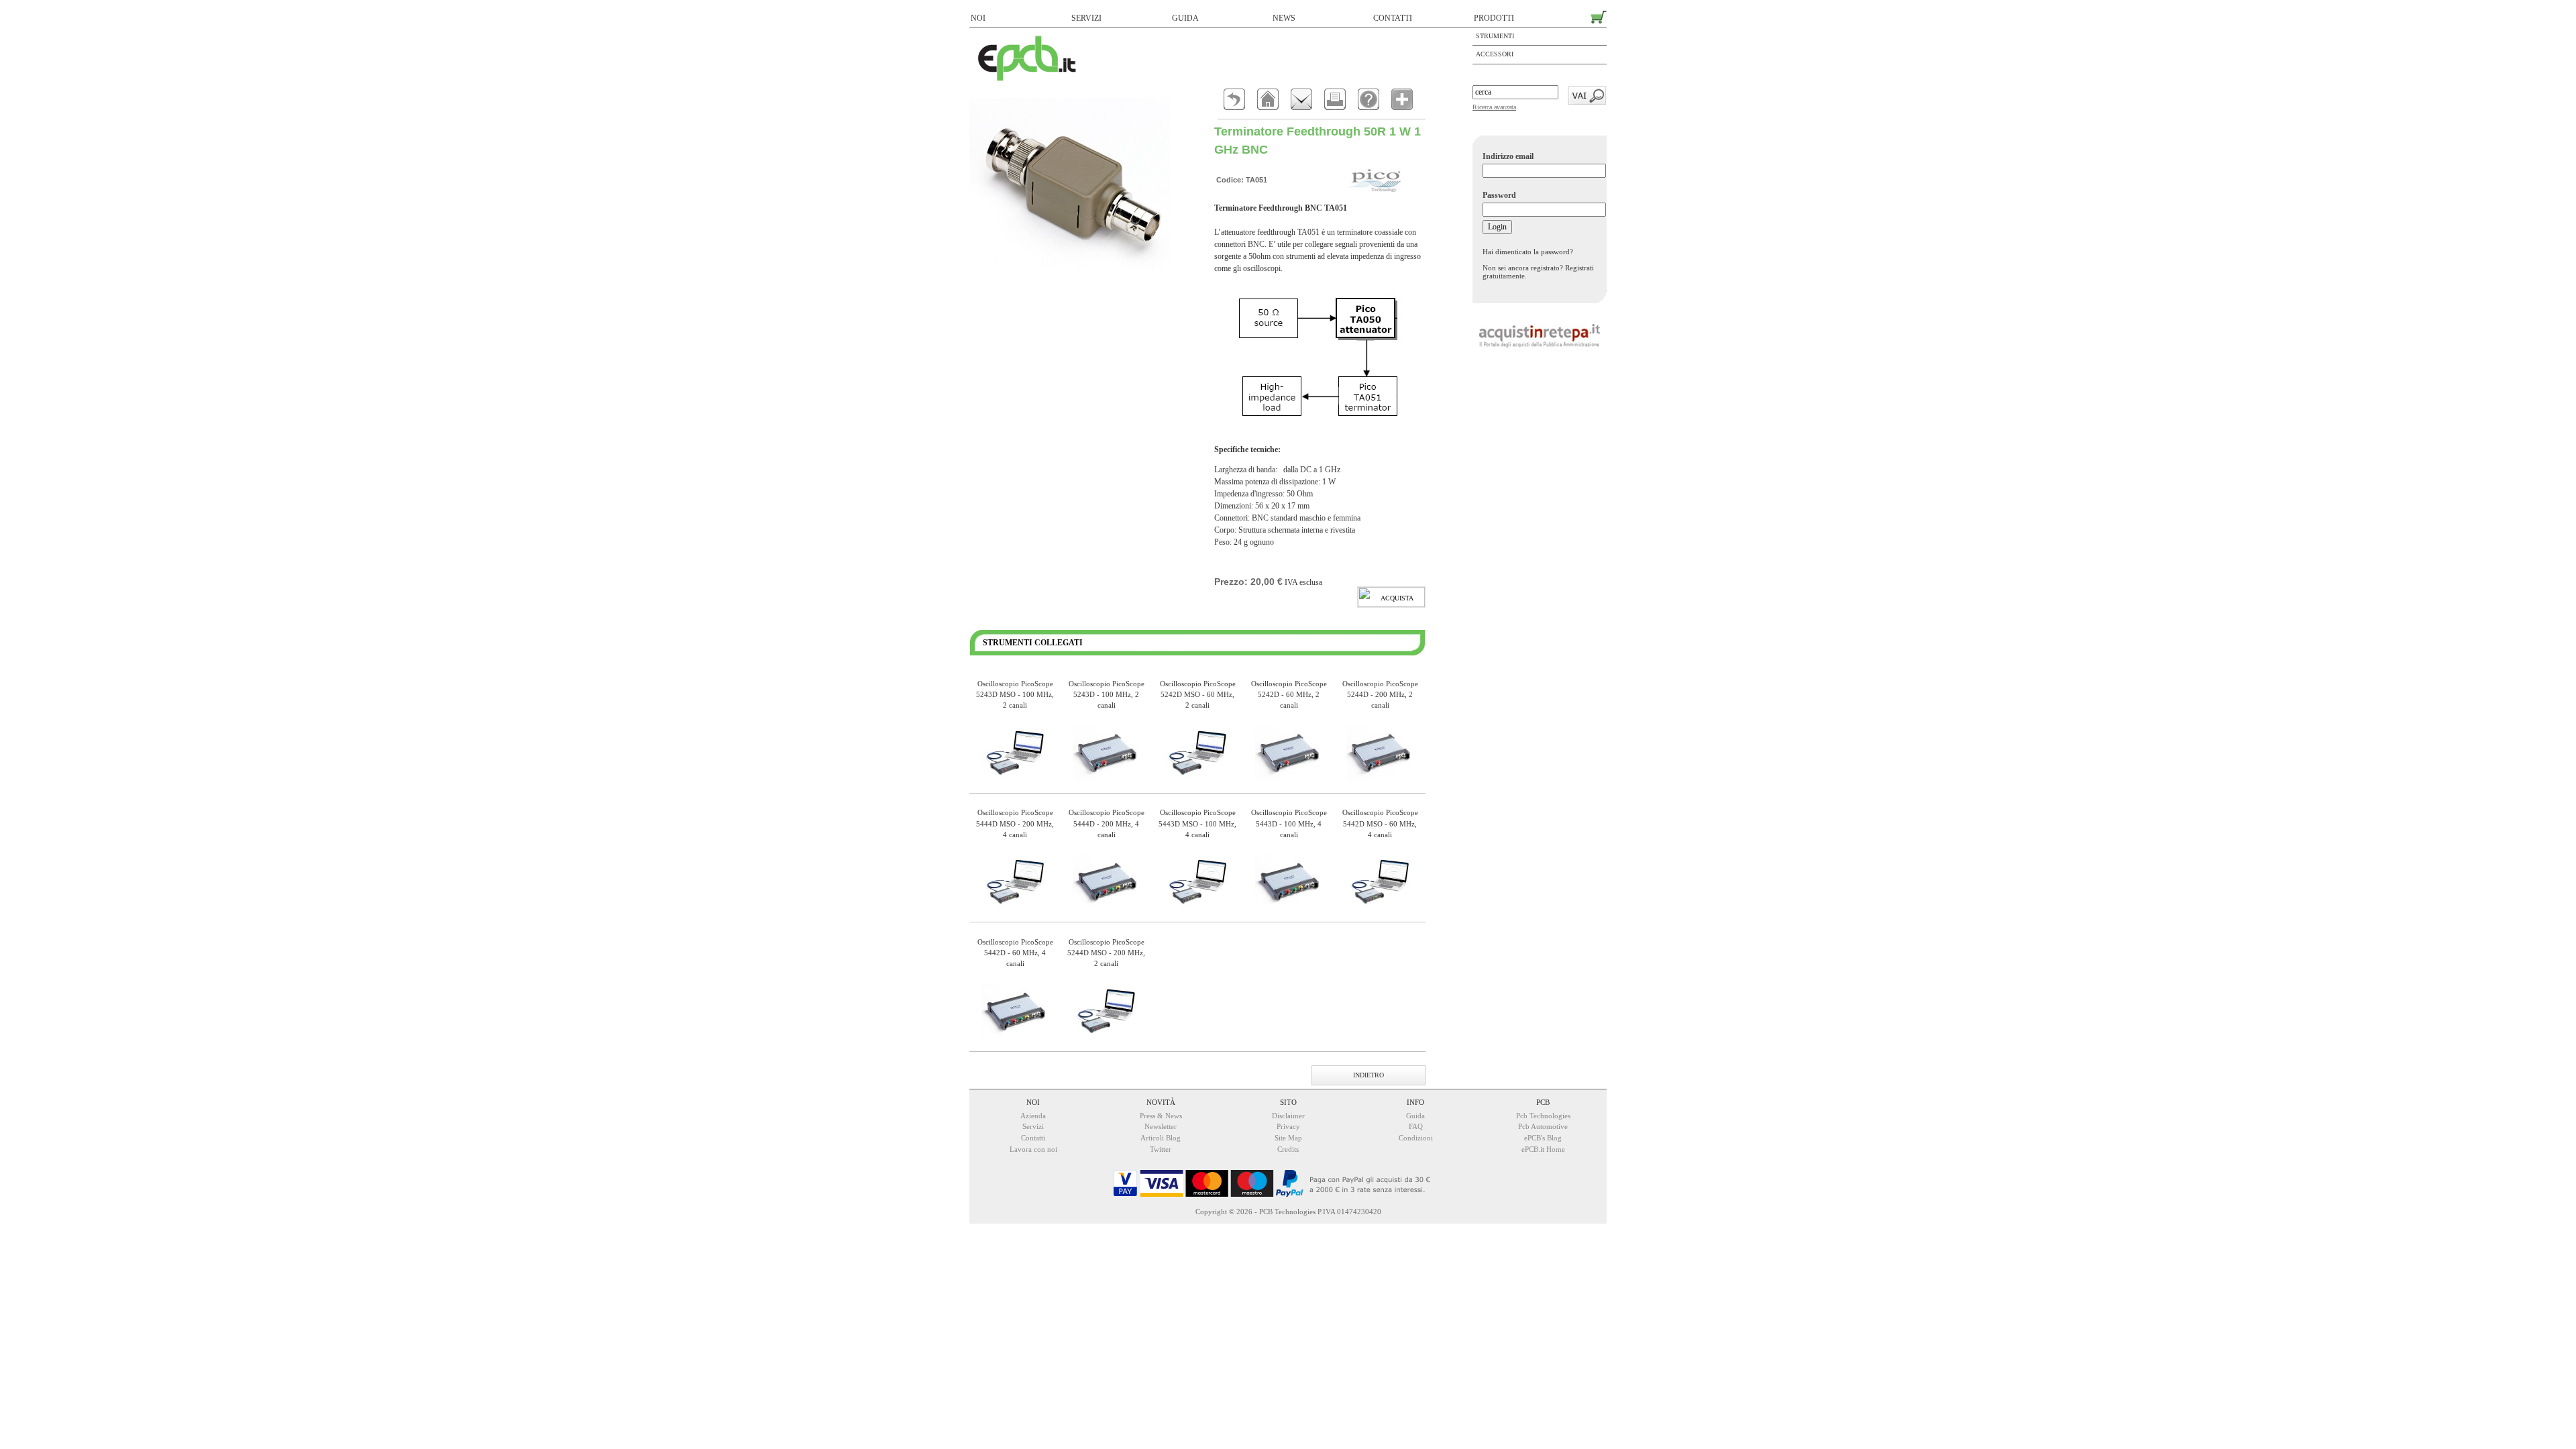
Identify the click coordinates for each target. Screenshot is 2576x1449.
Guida (1415, 1116)
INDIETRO (1368, 1075)
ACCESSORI (1495, 54)
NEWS (1284, 18)
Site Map (1288, 1138)
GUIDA (1185, 18)
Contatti (1033, 1138)
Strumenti (1495, 36)
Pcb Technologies (1543, 1116)
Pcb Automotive (1543, 1126)
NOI (978, 18)
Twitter (1161, 1149)
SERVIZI (1086, 18)
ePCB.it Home (1543, 1149)
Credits (1288, 1149)
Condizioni (1416, 1138)
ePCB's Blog (1543, 1138)
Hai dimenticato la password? (1528, 252)
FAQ (1416, 1126)
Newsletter (1161, 1126)
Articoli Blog (1161, 1138)
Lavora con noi (1033, 1149)
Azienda (1033, 1116)
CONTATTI (1393, 18)
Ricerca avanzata (1494, 107)
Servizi (1033, 1126)
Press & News (1161, 1116)
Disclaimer (1288, 1116)
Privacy (1288, 1126)
